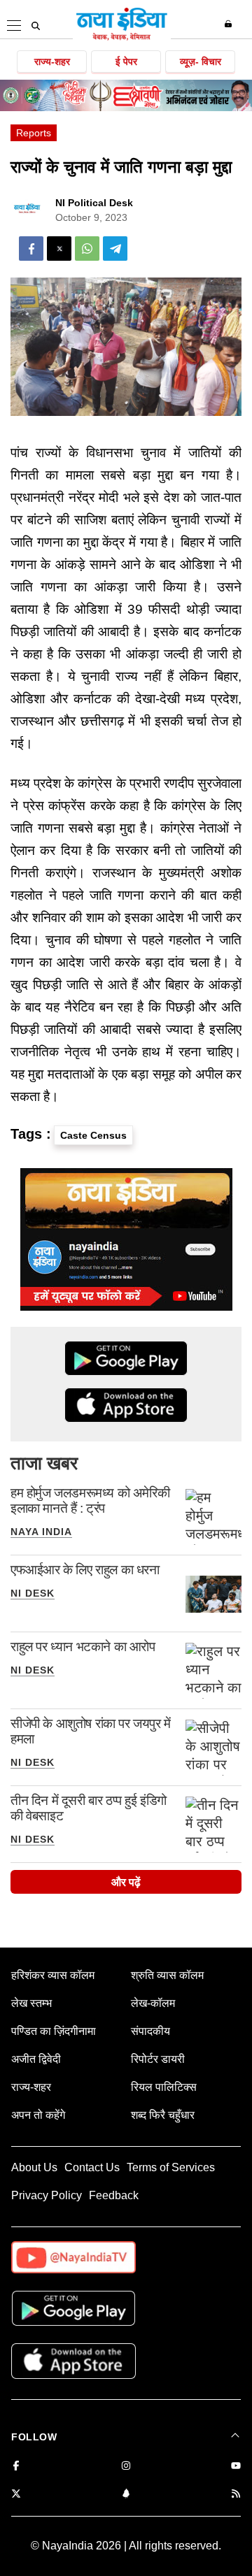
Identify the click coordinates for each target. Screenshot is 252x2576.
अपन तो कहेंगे (38, 2115)
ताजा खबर (44, 1463)
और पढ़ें (126, 1882)
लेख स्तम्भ (31, 2003)
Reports (34, 133)
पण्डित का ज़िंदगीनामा (54, 2031)
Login (230, 24)
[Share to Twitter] (59, 249)
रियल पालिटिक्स (164, 2087)
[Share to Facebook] (31, 249)
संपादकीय (150, 2031)
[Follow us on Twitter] (16, 2495)
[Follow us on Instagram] (126, 2467)
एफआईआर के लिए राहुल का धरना (85, 1570)
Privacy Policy (47, 2195)
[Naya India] (122, 38)
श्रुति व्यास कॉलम (167, 1975)
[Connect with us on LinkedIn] (126, 2495)
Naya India (41, 1532)
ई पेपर (126, 62)
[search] (36, 26)
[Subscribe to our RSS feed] (236, 2495)
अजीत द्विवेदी (36, 2059)
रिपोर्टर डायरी (158, 2059)
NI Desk (33, 1593)
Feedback (114, 2195)
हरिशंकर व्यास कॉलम (53, 1975)
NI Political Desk (94, 203)
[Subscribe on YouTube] (236, 2467)
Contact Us (92, 2167)
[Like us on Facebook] (16, 2467)
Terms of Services (171, 2167)
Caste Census (93, 1135)
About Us (34, 2167)
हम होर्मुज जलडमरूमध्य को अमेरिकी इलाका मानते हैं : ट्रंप (90, 1501)
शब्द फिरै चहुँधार (163, 2115)
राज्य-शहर (52, 62)
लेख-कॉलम (153, 2003)
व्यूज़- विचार (201, 62)
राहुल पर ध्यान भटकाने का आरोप (83, 1647)
